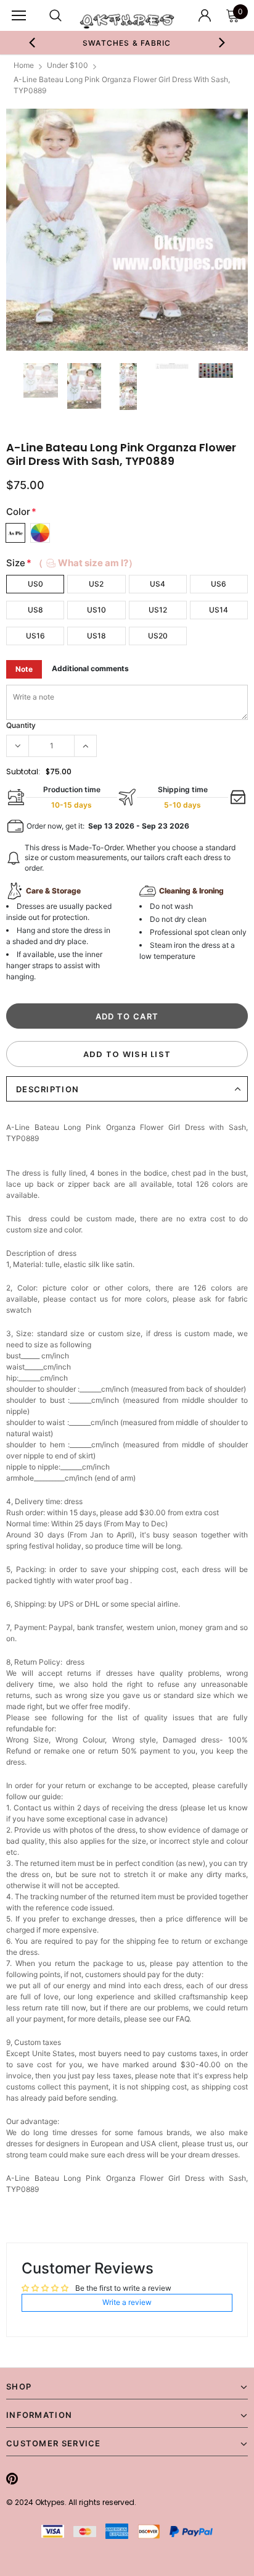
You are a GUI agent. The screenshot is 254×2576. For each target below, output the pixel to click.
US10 (96, 610)
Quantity (21, 725)
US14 (219, 610)
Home (24, 65)
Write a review (127, 2302)
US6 (219, 584)
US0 (35, 584)
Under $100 (68, 65)
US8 (35, 610)
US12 (158, 610)
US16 (35, 636)
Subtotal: (23, 772)
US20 (158, 636)
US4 (158, 584)
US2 (96, 584)
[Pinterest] (12, 2478)
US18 (96, 636)
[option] (127, 43)
